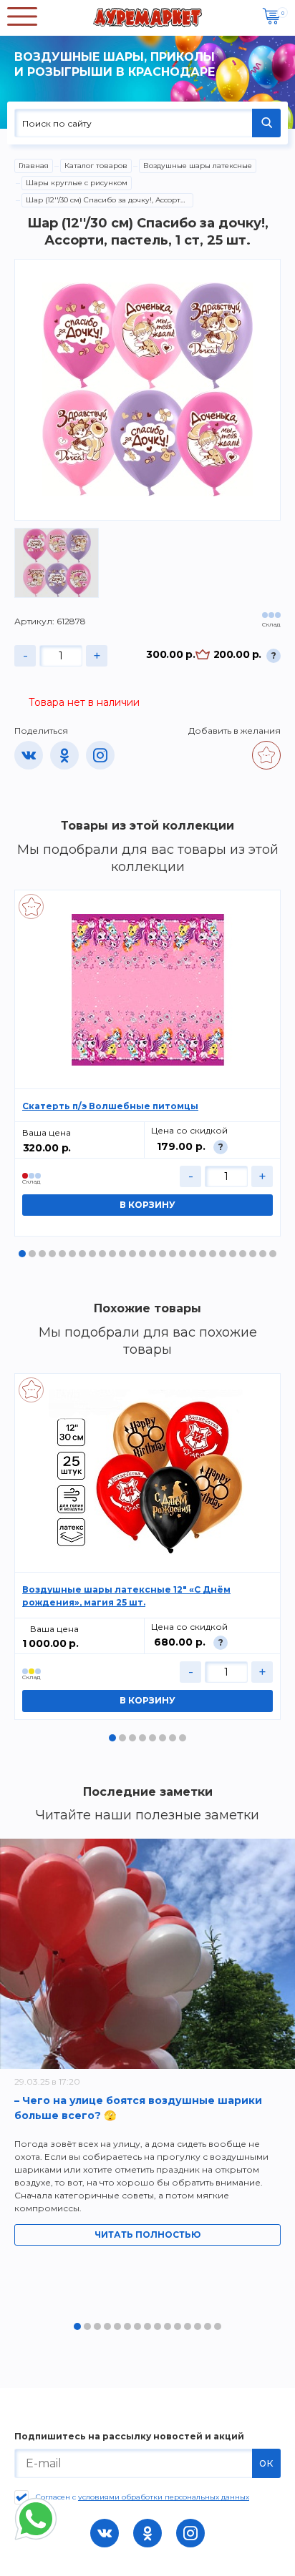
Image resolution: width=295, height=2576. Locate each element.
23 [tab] (243, 1254)
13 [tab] (142, 1254)
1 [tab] (22, 1254)
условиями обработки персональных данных (164, 2497)
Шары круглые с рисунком (77, 183)
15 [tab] (163, 1254)
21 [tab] (223, 1254)
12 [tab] (132, 1254)
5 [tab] (62, 1254)
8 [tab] (92, 1254)
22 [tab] (233, 1254)
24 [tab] (253, 1254)
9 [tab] (102, 1254)
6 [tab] (72, 1254)
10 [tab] (112, 1254)
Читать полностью (147, 2235)
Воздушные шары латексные (198, 166)
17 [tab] (183, 1254)
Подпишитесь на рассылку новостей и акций (129, 2437)
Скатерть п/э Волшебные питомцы (110, 1106)
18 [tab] (193, 1254)
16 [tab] (173, 1254)
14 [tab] (153, 1254)
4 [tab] (52, 1254)
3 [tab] (42, 1254)
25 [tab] (263, 1254)
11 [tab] (122, 1254)
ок (266, 2463)
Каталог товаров (96, 166)
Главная (34, 166)
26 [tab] (273, 1254)
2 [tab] (32, 1254)
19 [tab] (203, 1254)
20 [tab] (213, 1254)
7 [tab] (82, 1254)
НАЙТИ (266, 123)
